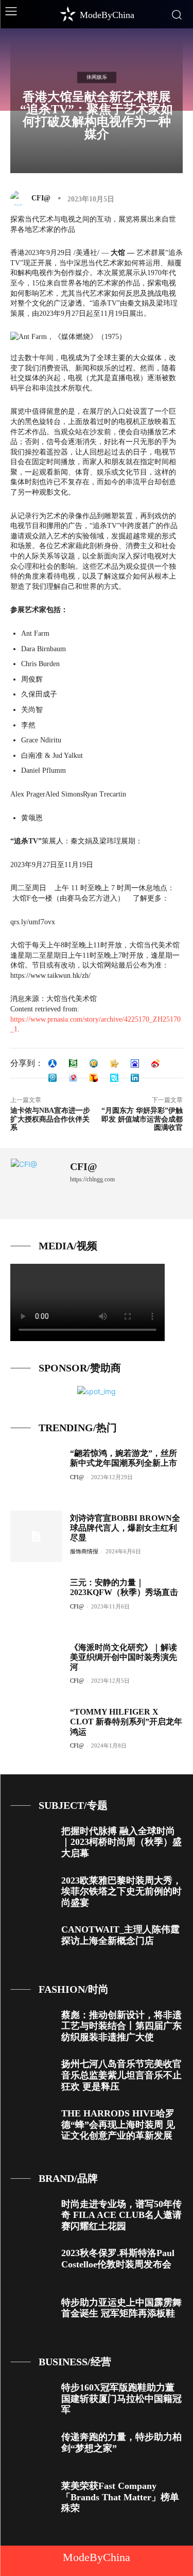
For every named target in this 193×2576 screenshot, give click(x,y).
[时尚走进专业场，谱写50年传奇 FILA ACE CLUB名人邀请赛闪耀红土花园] (32, 2216)
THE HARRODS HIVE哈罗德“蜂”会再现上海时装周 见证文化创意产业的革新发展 (118, 2124)
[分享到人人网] (52, 1063)
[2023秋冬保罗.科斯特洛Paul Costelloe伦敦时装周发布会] (32, 2265)
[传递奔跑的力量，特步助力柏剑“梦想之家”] (32, 2448)
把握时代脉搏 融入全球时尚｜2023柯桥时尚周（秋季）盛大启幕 (121, 1842)
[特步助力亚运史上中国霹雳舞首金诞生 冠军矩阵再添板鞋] (32, 2314)
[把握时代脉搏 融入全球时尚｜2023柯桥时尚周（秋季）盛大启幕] (32, 1843)
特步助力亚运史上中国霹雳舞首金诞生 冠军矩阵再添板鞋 (121, 2308)
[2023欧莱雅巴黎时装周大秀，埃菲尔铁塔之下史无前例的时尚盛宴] (32, 1892)
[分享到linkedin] (135, 1078)
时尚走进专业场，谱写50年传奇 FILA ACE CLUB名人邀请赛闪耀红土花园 (121, 2215)
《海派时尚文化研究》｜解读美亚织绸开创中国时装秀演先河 (124, 1657)
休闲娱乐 (97, 77)
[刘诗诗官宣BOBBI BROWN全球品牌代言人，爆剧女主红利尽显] (36, 1537)
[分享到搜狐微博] (94, 1078)
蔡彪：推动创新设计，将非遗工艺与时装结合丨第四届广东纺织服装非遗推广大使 (121, 2026)
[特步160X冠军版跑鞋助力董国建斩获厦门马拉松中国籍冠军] (32, 2399)
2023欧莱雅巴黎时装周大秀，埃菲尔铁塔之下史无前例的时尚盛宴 (121, 1892)
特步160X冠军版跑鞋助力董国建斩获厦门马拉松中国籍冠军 (121, 2399)
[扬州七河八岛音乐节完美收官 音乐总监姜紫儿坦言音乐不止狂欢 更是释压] (32, 2075)
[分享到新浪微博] (155, 1063)
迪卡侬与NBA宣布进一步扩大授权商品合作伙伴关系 (50, 1119)
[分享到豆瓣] (73, 1063)
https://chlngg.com (92, 1179)
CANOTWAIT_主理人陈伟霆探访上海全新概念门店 (120, 1935)
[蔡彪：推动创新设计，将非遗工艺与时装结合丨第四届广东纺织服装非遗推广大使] (32, 2027)
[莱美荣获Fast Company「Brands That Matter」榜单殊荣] (32, 2497)
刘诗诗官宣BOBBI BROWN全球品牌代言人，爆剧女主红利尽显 (125, 1528)
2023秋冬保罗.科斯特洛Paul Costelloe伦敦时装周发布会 (118, 2259)
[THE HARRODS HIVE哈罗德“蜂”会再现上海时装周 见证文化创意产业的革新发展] (32, 2125)
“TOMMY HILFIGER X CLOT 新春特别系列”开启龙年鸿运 (126, 1722)
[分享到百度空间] (135, 1063)
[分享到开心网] (114, 1063)
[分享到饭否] (114, 1078)
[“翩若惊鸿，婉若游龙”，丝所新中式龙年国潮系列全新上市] (36, 1472)
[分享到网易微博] (73, 1078)
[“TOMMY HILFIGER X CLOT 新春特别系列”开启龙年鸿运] (36, 1730)
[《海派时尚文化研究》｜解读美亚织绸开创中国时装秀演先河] (36, 1666)
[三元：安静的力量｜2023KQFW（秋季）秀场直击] (36, 1601)
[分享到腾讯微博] (52, 1078)
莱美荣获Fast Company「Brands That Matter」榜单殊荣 (120, 2497)
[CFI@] (20, 198)
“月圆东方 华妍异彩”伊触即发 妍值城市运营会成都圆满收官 (142, 1119)
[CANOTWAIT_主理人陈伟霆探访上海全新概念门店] (32, 1941)
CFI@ (41, 198)
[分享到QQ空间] (94, 1063)
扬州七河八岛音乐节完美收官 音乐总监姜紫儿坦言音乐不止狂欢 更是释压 (121, 2075)
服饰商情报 (84, 1551)
